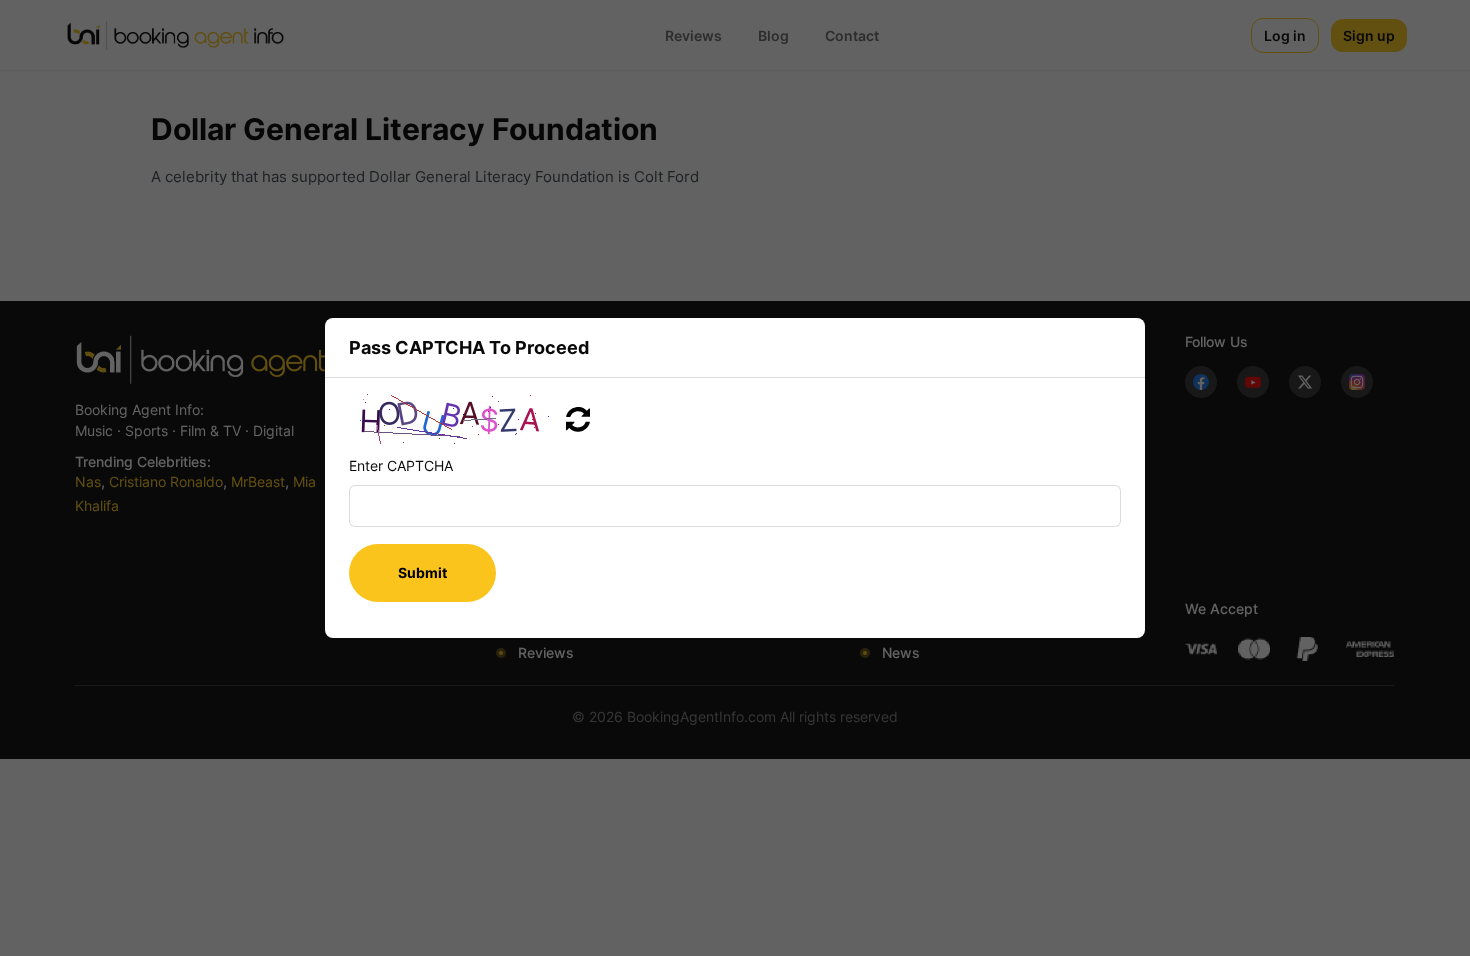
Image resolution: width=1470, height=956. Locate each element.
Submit (422, 572)
